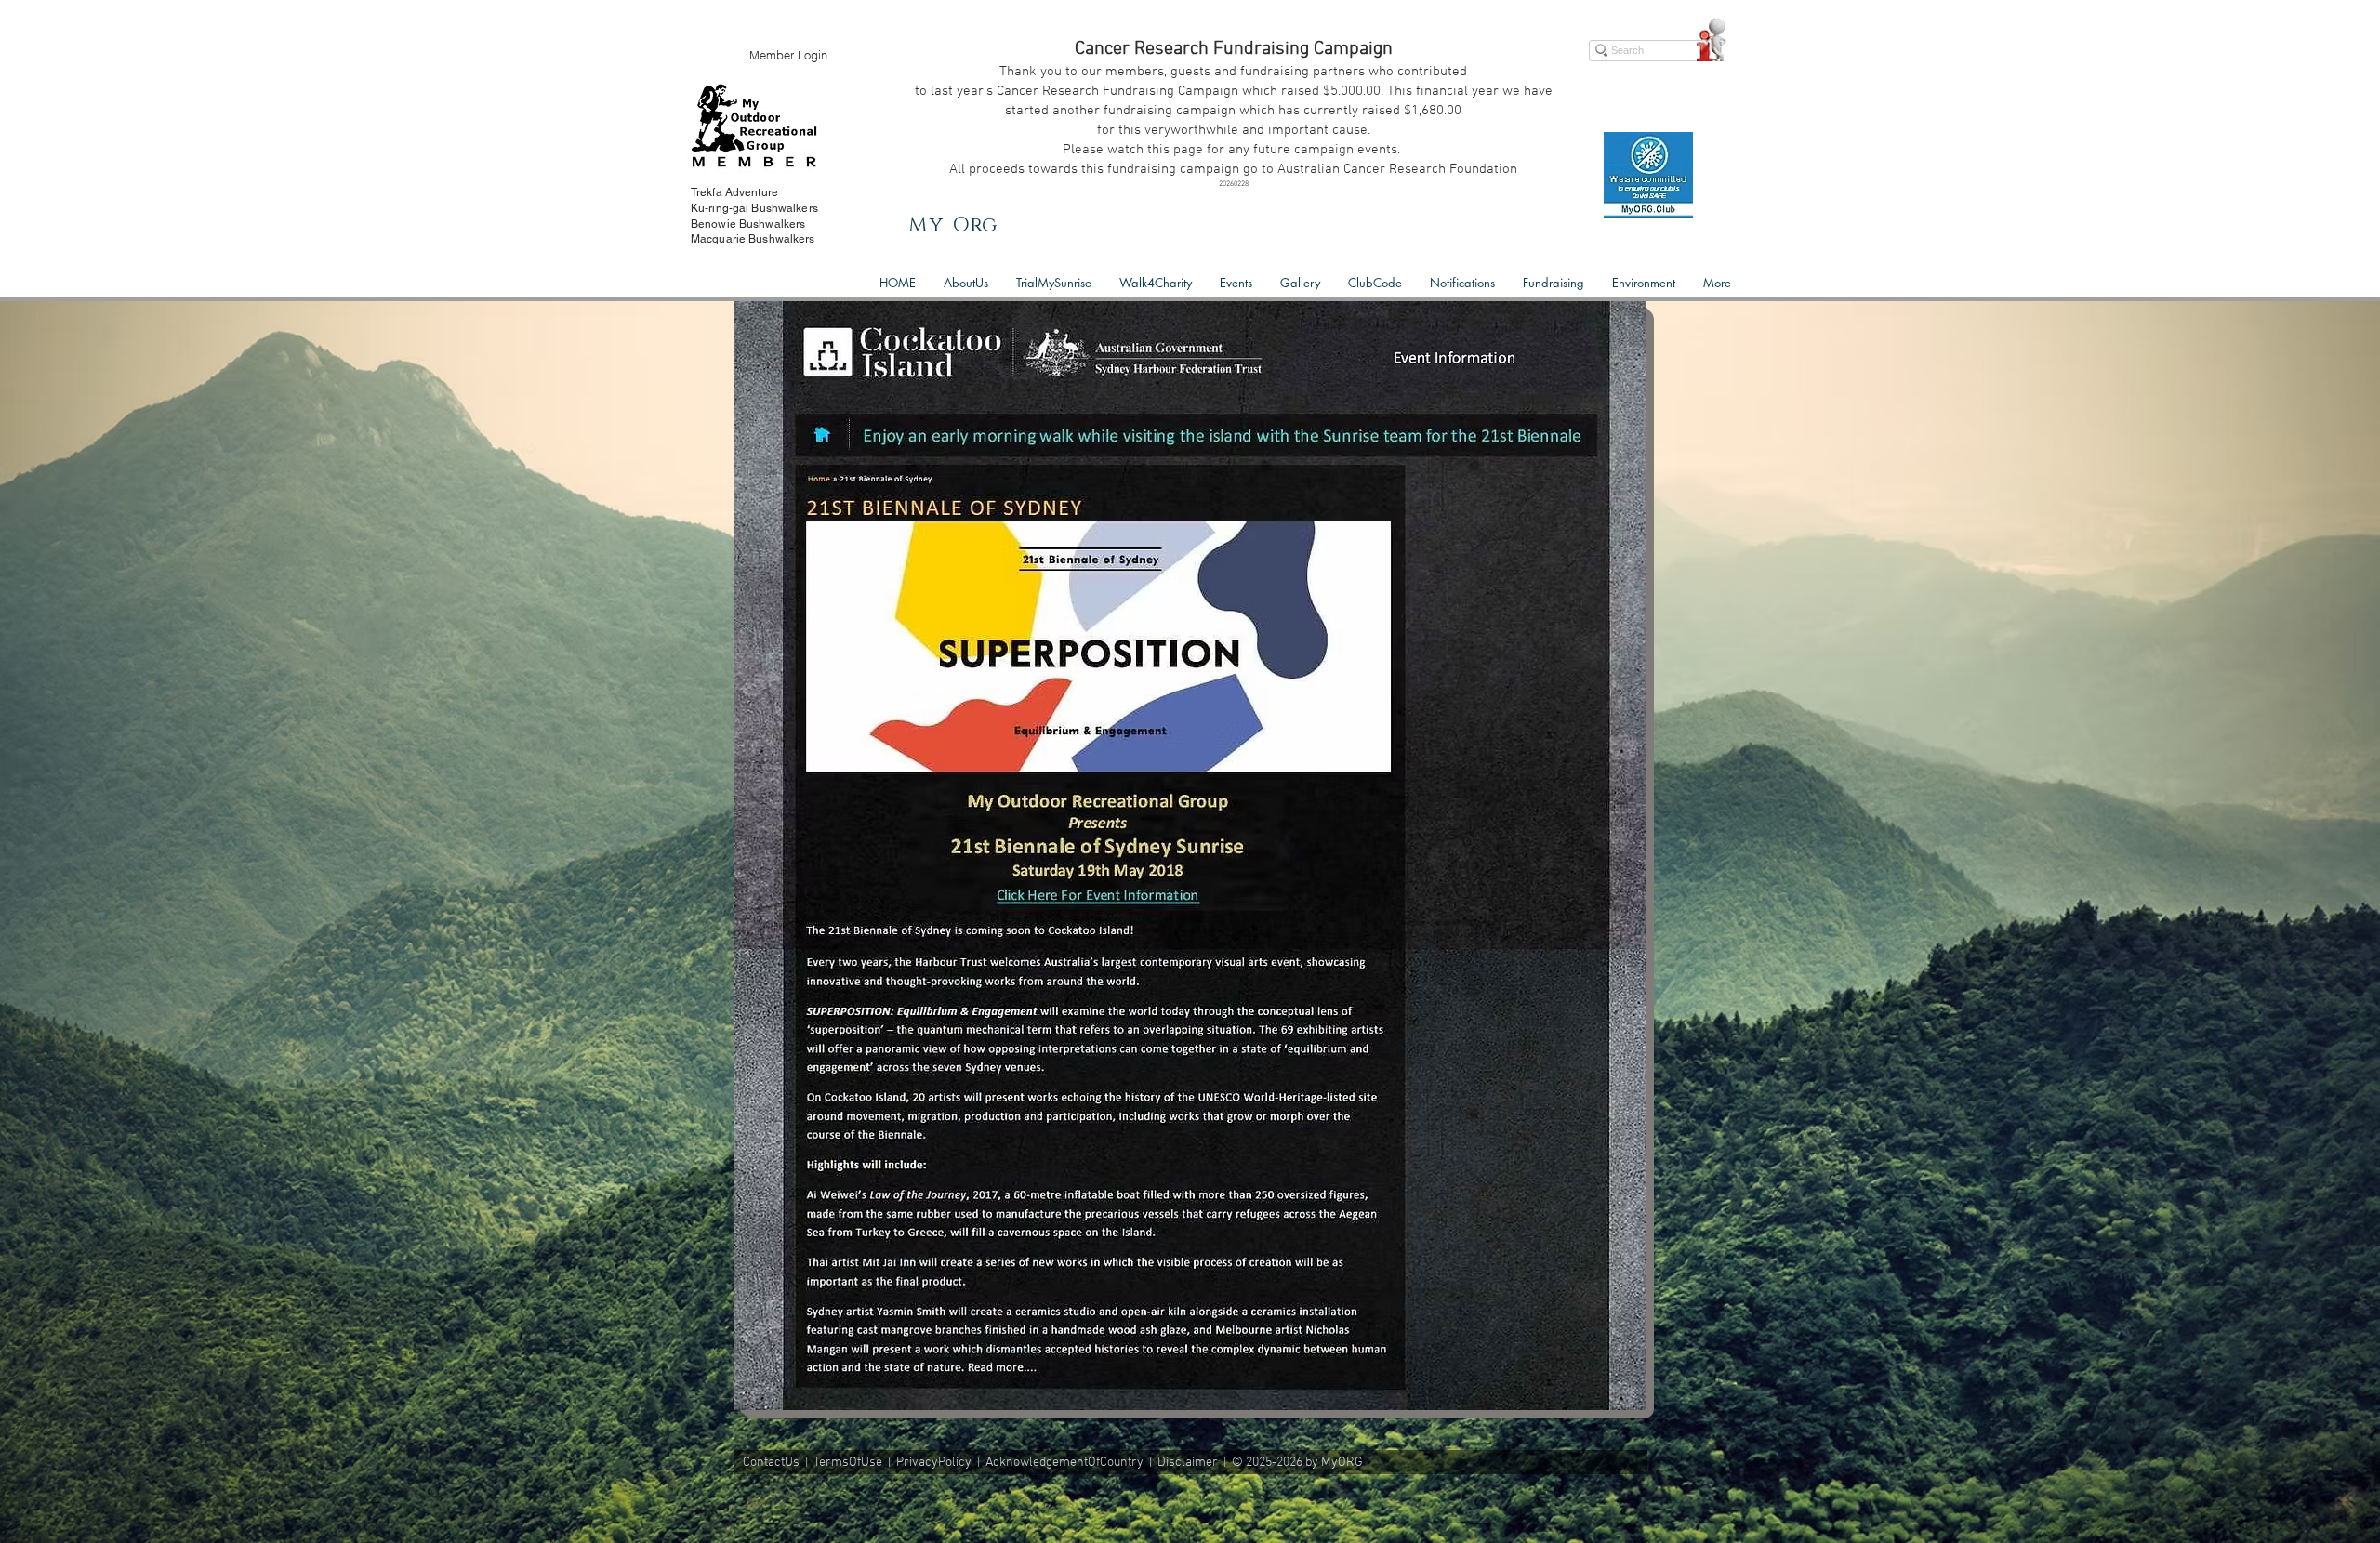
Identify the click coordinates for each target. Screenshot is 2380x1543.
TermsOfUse (848, 1463)
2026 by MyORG (1320, 1463)
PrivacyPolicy (934, 1463)
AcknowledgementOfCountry (1064, 1463)
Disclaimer (1188, 1463)
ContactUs (771, 1463)
